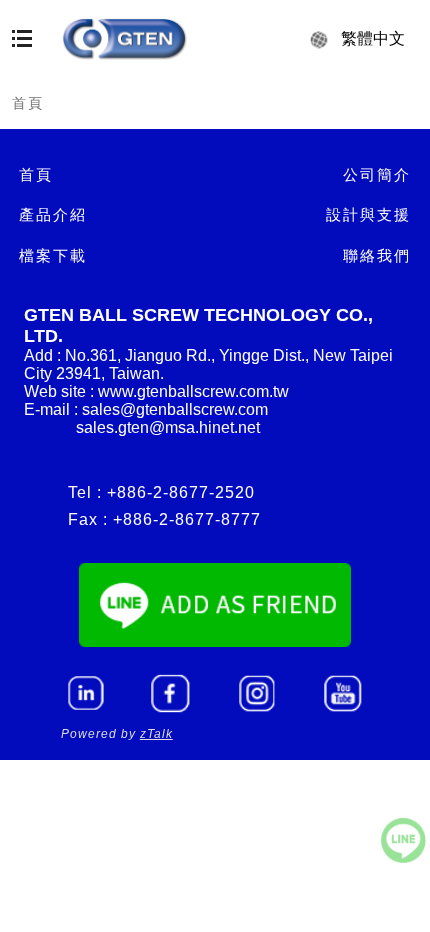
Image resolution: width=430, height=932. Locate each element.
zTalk (156, 734)
